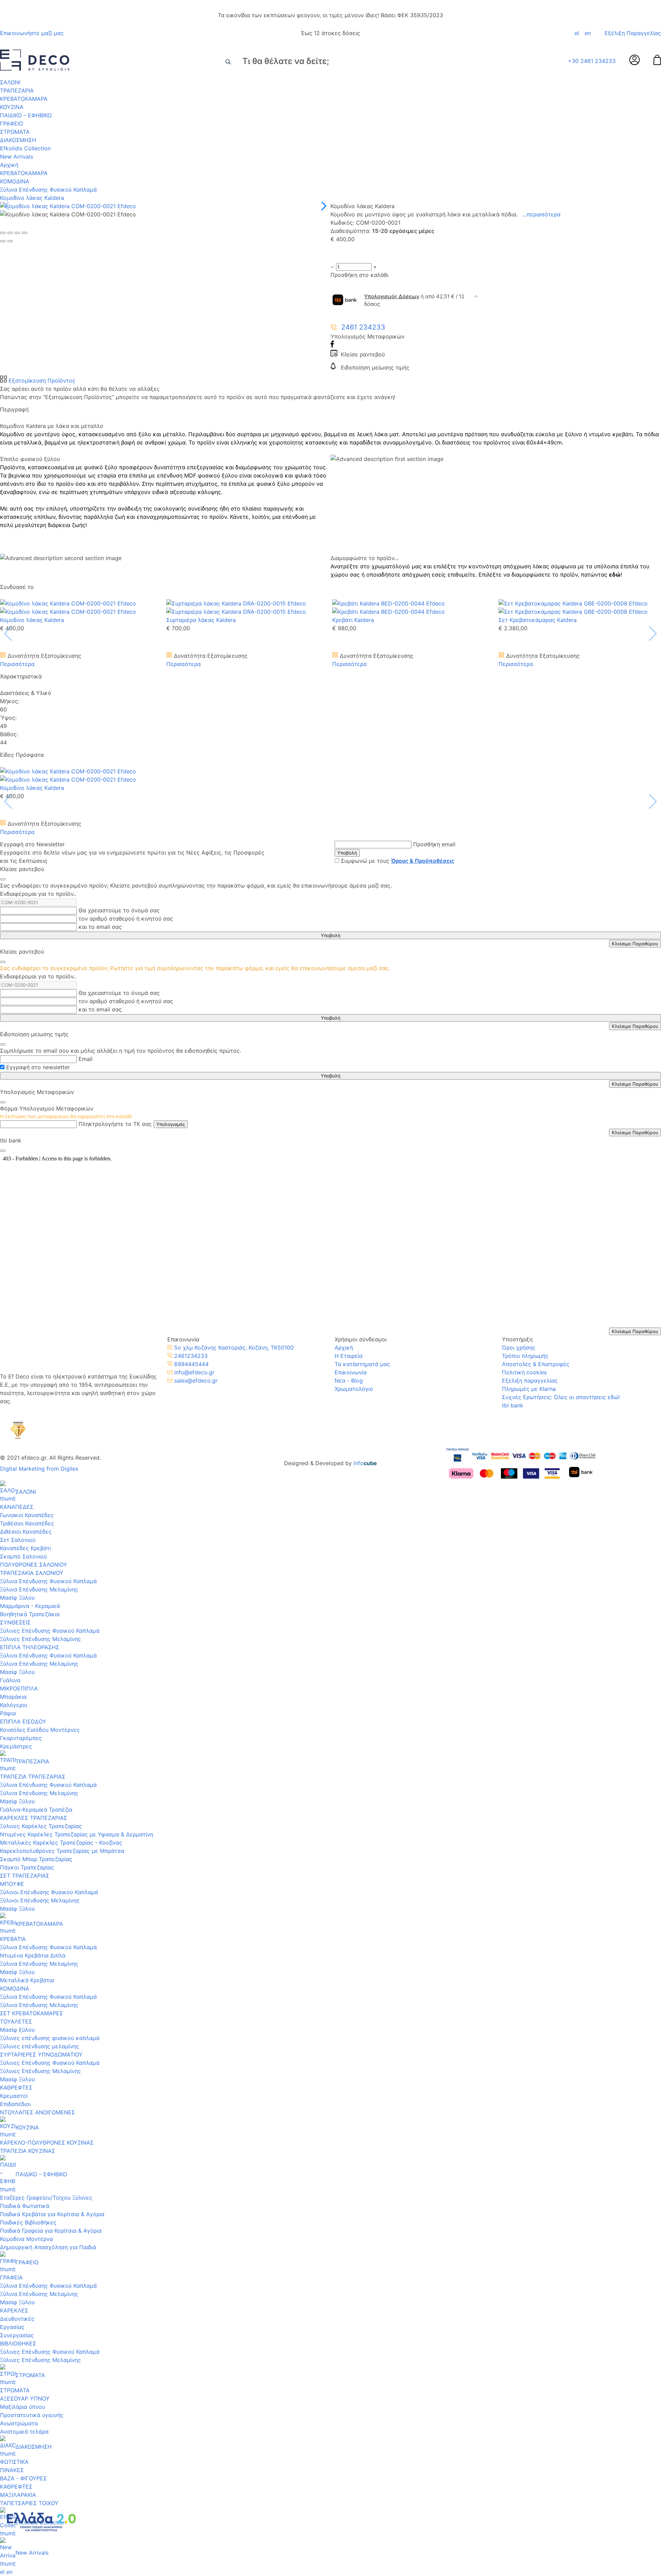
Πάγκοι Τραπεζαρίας (27, 1867)
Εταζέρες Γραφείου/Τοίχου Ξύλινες (46, 2198)
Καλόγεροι (14, 1705)
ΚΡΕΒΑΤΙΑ (13, 1939)
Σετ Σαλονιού (18, 1540)
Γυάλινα (10, 1680)
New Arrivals (17, 157)
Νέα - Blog (349, 1381)
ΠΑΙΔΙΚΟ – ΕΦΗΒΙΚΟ (26, 115)
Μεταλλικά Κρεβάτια (27, 1980)
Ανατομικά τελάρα (24, 2432)
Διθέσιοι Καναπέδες (26, 1532)
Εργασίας (12, 2327)
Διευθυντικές (17, 2319)
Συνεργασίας (17, 2335)
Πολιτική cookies (524, 1372)
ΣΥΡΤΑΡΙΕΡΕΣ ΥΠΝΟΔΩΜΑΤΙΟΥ (41, 2054)
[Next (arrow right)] (10, 241)
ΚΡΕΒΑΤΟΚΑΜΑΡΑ (24, 99)
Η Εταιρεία (349, 1356)
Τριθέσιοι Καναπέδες (27, 1523)
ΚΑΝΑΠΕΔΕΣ (17, 1507)
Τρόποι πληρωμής (525, 1356)
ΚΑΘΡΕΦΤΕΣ (16, 2087)
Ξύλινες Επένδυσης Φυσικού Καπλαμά (50, 1631)
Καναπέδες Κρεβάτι (25, 1548)
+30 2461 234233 (592, 61)
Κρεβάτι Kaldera (353, 620)
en (588, 33)
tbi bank (513, 1405)
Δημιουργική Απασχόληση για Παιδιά (48, 2247)
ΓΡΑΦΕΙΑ (11, 2277)
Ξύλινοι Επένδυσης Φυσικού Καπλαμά (49, 1892)
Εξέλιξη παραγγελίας (530, 1381)
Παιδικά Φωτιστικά (25, 2206)
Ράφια (8, 1713)
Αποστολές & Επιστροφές (536, 1364)
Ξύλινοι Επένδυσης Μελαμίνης (40, 1900)
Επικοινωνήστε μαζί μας (32, 33)
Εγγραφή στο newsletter (38, 1067)
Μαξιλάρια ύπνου (23, 2407)
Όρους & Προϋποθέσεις (423, 861)
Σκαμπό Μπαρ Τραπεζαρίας (36, 1859)
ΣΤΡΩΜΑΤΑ (15, 132)
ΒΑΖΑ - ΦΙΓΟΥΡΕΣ (23, 2478)
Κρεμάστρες (16, 1746)
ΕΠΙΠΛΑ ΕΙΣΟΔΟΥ (23, 1721)
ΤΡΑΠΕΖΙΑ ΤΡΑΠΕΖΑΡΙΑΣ (33, 1777)
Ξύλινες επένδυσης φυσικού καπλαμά (50, 2038)
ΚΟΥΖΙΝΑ (12, 107)
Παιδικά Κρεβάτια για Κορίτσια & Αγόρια (52, 2214)
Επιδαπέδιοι (15, 2104)
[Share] (10, 233)
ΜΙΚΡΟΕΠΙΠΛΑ (19, 1688)
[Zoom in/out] (24, 233)
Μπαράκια (13, 1697)
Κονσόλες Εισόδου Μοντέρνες (40, 1730)
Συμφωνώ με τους (398, 861)
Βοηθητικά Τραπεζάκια (30, 1614)
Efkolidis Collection (25, 148)
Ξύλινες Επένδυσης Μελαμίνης (40, 1639)
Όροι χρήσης (519, 1348)
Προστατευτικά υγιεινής (32, 2415)
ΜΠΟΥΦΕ (12, 1884)
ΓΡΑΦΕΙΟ (12, 124)
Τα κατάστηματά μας (362, 1364)
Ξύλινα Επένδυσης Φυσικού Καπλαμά (48, 190)
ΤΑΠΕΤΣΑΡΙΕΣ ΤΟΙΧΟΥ (29, 2503)
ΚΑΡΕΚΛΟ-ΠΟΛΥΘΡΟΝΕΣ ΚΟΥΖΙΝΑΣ (47, 2143)
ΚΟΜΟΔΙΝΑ (15, 181)
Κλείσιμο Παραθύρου (635, 944)
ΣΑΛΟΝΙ (10, 82)
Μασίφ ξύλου (17, 2030)
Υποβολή (347, 853)
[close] (3, 879)
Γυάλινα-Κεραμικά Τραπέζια (36, 1810)
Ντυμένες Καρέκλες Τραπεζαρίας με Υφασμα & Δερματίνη (77, 1834)
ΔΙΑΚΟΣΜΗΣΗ (18, 140)
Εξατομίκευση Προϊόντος (41, 380)
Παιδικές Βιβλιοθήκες (28, 2222)
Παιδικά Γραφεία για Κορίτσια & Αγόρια (51, 2231)
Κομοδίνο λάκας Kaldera (32, 198)
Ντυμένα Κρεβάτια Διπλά (33, 1955)
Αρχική (9, 165)
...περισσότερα (542, 214)
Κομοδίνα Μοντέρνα (27, 2239)
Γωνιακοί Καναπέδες (27, 1515)
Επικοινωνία (351, 1372)
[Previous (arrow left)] (3, 241)
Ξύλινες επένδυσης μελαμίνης (40, 2046)
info (365, 1463)
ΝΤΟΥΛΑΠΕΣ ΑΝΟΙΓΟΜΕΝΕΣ (38, 2112)
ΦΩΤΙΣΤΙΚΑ (14, 2462)
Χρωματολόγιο (354, 1389)
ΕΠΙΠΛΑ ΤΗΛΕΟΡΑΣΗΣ (30, 1647)
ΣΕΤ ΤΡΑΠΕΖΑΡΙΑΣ (25, 1876)
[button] (322, 206)
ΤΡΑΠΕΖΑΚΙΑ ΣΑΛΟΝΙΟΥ (32, 1573)
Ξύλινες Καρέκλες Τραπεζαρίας (41, 1826)
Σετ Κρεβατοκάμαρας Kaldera (538, 620)
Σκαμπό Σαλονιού (23, 1556)
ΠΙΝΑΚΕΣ (12, 2470)
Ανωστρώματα (19, 2423)
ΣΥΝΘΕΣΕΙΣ (15, 1622)
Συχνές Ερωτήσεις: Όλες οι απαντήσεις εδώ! (561, 1397)
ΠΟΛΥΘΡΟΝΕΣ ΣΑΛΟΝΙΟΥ (34, 1565)
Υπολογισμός (171, 1124)
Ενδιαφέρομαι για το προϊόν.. (38, 894)
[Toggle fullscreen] (17, 233)
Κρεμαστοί (14, 2096)
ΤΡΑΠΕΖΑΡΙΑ (17, 90)
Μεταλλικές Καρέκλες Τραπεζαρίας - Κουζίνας (61, 1843)
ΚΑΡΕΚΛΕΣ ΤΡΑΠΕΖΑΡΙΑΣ (34, 1818)
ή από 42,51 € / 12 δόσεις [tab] (414, 300)
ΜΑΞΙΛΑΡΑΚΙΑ (18, 2495)
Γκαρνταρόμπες (21, 1738)
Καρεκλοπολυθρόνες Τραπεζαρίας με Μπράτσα (62, 1851)
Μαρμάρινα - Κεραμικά (30, 1606)
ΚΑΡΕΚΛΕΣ (14, 2310)
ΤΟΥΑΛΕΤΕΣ (16, 2021)
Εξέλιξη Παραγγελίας (633, 33)
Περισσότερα (17, 664)
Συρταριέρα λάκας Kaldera (201, 620)
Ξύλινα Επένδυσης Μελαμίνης (39, 1589)
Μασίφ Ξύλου (17, 1598)
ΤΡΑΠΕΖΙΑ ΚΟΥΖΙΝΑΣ (28, 2151)
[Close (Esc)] (3, 233)
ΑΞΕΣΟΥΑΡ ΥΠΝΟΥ (25, 2398)
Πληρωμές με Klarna (529, 1389)
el (577, 33)
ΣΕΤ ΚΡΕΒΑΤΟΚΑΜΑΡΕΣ (32, 2013)
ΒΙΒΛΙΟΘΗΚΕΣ (18, 2343)
